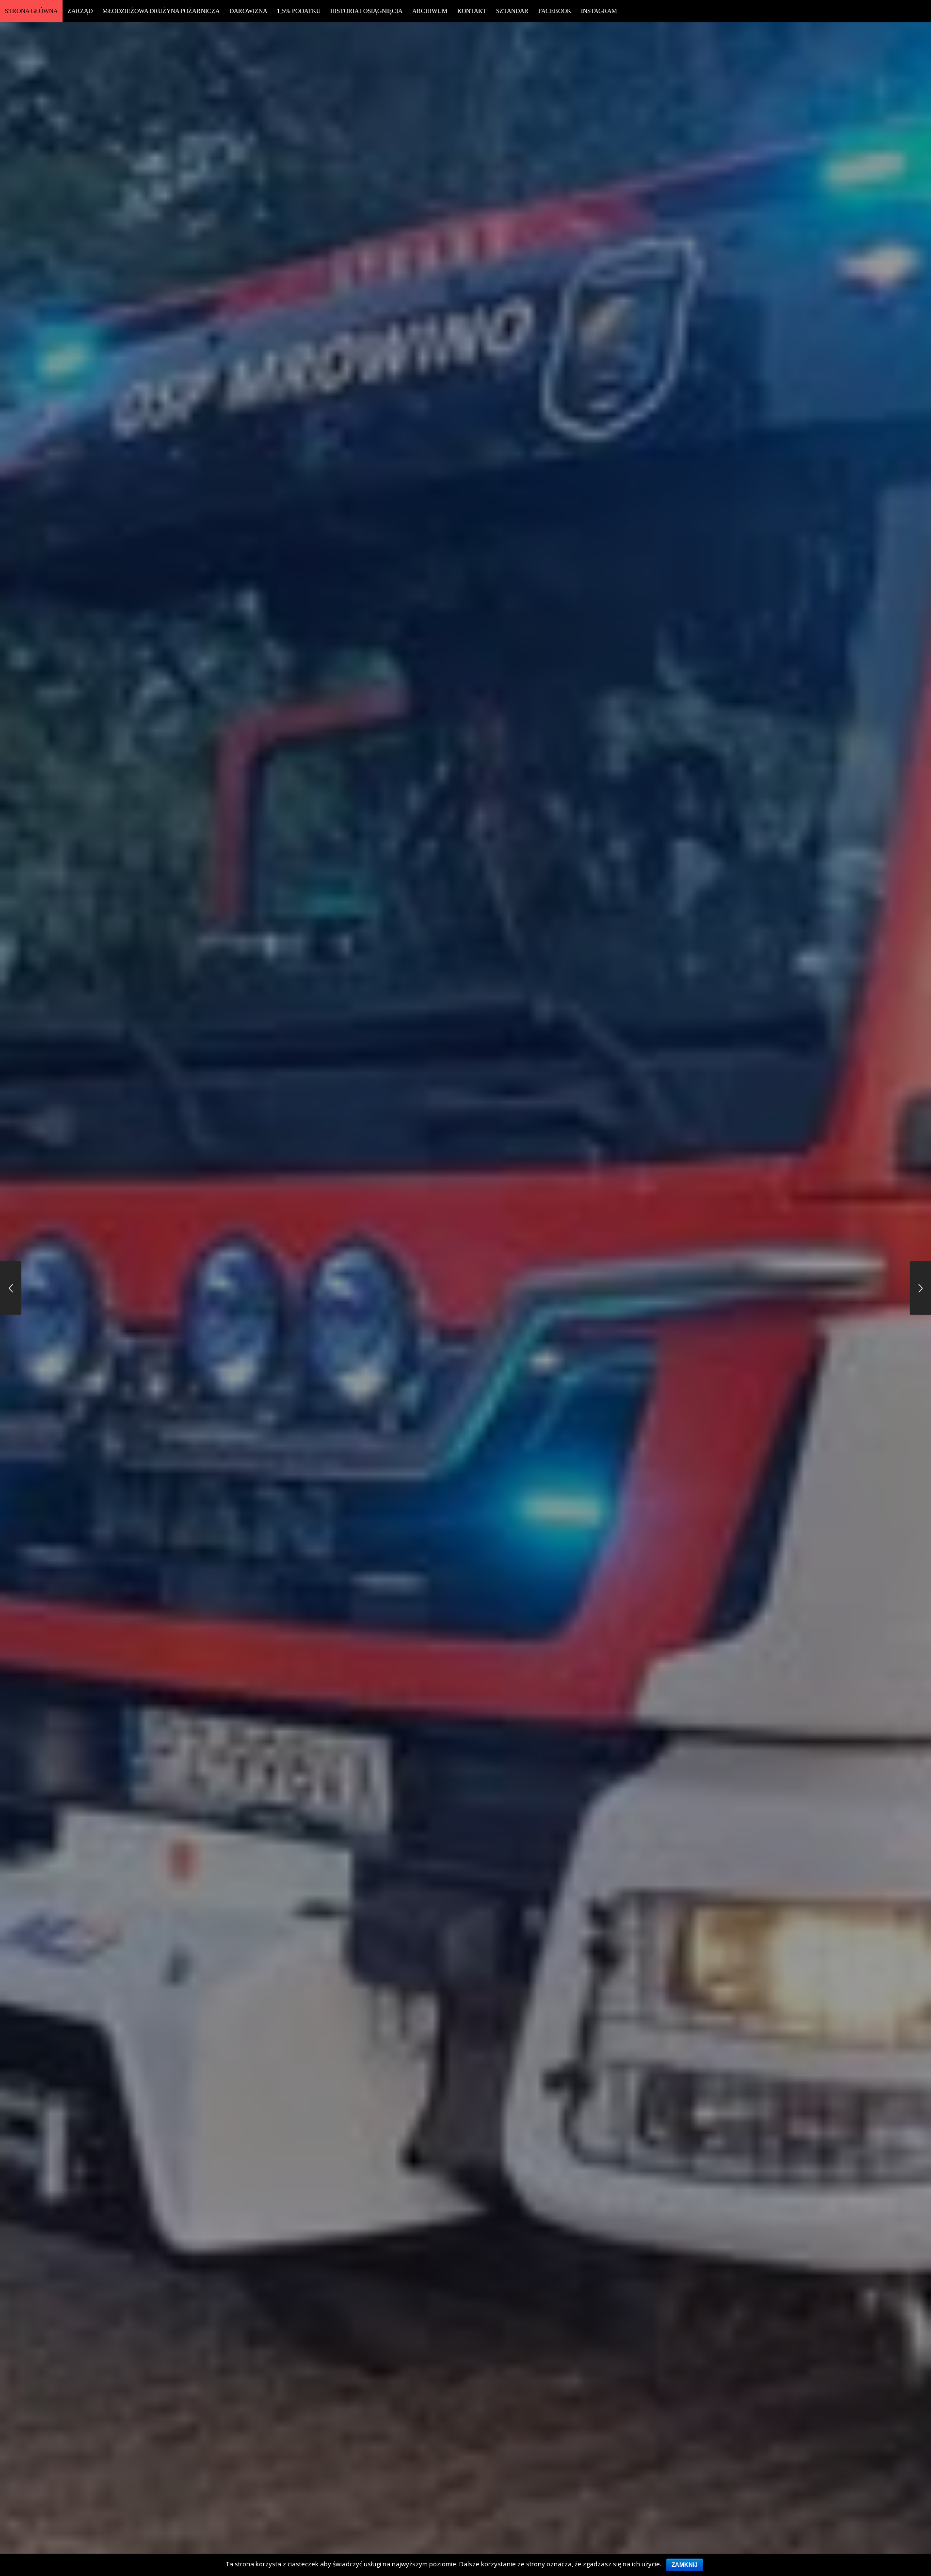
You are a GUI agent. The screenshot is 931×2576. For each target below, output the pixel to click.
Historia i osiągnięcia (366, 11)
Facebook (555, 11)
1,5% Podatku (299, 11)
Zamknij (685, 2565)
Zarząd (80, 11)
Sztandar (512, 11)
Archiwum (430, 11)
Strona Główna (31, 11)
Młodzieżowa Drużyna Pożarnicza (161, 11)
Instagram (599, 11)
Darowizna (248, 11)
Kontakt (472, 11)
